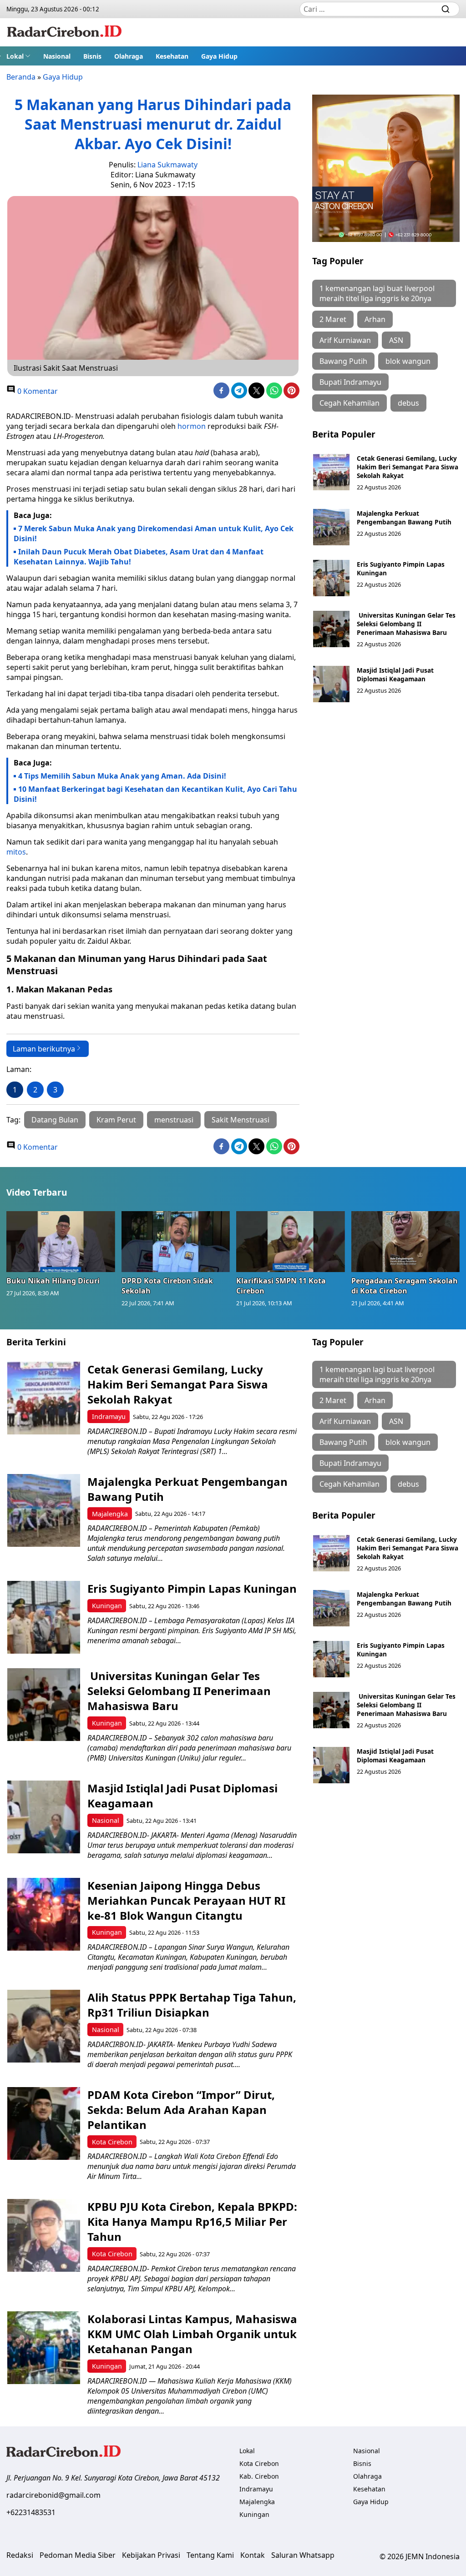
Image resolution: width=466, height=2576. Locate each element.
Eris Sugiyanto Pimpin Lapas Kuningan (192, 1588)
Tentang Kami (210, 2555)
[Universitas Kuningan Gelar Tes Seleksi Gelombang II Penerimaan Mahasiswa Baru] (331, 629)
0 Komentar (37, 391)
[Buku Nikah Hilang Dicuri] (61, 1242)
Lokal (15, 56)
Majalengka (110, 1514)
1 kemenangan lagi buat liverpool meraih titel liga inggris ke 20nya (377, 293)
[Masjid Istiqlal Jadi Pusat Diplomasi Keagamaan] (331, 684)
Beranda (21, 77)
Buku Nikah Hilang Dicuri (53, 1281)
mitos (16, 852)
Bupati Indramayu (350, 382)
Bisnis (92, 56)
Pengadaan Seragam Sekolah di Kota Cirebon (405, 1286)
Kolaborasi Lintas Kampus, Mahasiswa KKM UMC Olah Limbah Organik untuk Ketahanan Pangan (192, 2334)
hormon (192, 426)
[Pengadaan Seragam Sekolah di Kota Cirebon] (406, 1242)
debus (408, 403)
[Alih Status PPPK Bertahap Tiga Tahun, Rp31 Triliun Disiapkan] (44, 2026)
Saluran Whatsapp (303, 2555)
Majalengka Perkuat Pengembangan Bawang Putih (404, 518)
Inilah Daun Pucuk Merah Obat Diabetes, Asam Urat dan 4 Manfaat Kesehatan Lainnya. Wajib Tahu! (139, 557)
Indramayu (109, 1416)
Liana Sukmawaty (167, 165)
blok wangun (408, 361)
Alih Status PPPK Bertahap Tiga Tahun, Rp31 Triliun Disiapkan (192, 2005)
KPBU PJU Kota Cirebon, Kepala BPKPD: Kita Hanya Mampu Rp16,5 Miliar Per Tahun (192, 2221)
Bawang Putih (343, 361)
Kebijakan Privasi (151, 2555)
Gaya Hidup (219, 56)
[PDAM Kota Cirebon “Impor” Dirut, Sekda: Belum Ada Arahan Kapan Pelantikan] (44, 2123)
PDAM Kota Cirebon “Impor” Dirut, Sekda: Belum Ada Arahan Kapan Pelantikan (181, 2110)
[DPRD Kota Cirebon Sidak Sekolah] (176, 1242)
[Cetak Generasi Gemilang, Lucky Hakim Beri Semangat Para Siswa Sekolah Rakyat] (331, 472)
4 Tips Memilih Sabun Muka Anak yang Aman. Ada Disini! (122, 776)
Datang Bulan (55, 1120)
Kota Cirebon (112, 2142)
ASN (396, 340)
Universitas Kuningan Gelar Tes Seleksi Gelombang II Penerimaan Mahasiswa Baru (406, 624)
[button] (18, 56)
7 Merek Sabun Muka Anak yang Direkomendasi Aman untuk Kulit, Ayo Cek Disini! (154, 533)
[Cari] (446, 9)
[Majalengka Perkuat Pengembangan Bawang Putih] (331, 527)
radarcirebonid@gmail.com (53, 2495)
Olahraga (129, 56)
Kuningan (107, 1606)
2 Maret (333, 319)
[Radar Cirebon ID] (64, 32)
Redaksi (20, 2555)
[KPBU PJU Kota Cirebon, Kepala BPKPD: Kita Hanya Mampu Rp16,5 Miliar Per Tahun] (44, 2235)
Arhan (375, 319)
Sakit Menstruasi (241, 1120)
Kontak (253, 2555)
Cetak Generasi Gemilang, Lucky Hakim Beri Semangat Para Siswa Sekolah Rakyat (408, 467)
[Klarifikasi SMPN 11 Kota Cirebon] (291, 1242)
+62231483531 (31, 2512)
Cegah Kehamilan (349, 403)
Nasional (57, 56)
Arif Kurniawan (345, 340)
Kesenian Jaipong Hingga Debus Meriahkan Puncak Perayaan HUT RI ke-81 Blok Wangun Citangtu (186, 1900)
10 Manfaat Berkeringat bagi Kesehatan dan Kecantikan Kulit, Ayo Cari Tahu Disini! (155, 794)
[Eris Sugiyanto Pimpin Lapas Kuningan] (331, 578)
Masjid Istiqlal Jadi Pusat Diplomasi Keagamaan (395, 674)
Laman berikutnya (44, 1049)
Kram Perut (116, 1120)
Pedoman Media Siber (78, 2555)
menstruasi (174, 1120)
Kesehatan (172, 56)
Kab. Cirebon (259, 2476)
